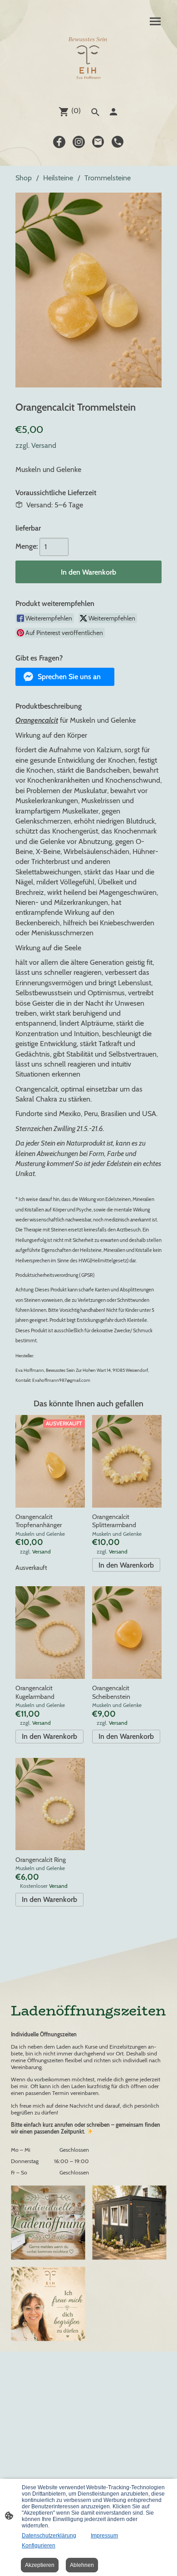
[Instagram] (79, 142)
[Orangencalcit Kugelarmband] (50, 1633)
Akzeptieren (40, 2565)
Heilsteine (58, 178)
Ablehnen (82, 2565)
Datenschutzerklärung (49, 2536)
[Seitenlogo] (88, 60)
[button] (65, 677)
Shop (24, 178)
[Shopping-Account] (113, 112)
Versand (44, 445)
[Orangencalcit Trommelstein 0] (88, 290)
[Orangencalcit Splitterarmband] (127, 1461)
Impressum (104, 2536)
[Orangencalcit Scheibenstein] (127, 1633)
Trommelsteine (108, 178)
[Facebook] (59, 142)
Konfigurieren (39, 2546)
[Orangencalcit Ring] (50, 1804)
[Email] (98, 142)
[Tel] (118, 142)
